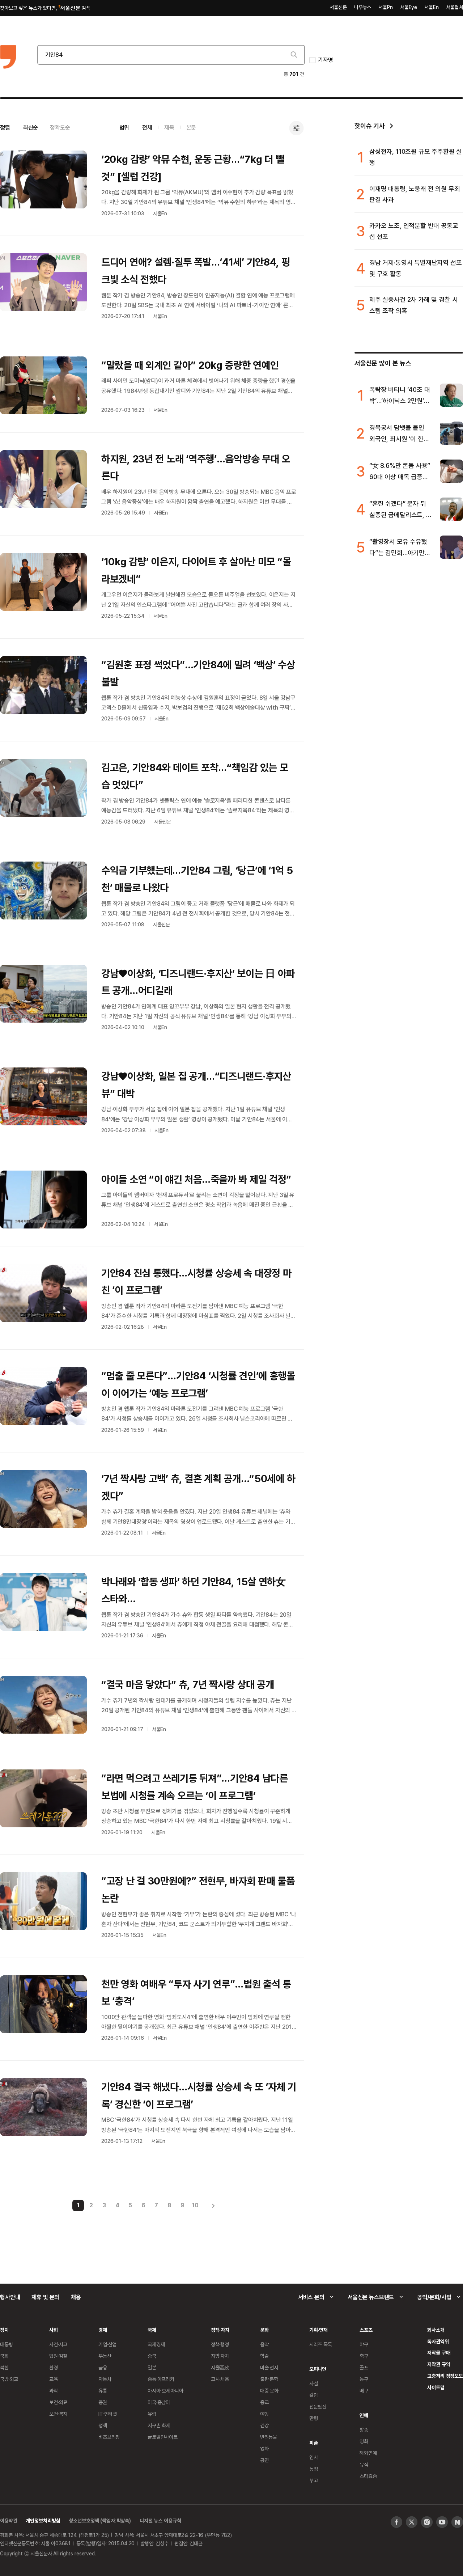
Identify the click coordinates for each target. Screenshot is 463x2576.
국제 (152, 2330)
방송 (364, 2430)
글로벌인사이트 (163, 2437)
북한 (4, 2367)
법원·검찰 (58, 2356)
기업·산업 (107, 2344)
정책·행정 (220, 2344)
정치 (4, 2330)
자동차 (105, 2379)
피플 (314, 2443)
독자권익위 (438, 2341)
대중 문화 (269, 2391)
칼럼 (314, 2395)
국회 (4, 2356)
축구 (364, 2356)
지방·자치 (220, 2356)
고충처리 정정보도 (445, 2376)
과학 (54, 2391)
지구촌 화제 (159, 2425)
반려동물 (269, 2437)
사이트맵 (436, 2387)
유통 (103, 2391)
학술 (264, 2356)
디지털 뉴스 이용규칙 (160, 2520)
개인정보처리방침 (43, 2520)
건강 (264, 2425)
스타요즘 (368, 2476)
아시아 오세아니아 (165, 2391)
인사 (314, 2457)
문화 (264, 2330)
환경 (54, 2367)
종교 (264, 2402)
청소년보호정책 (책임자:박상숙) (100, 2520)
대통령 (7, 2344)
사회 (54, 2330)
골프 (364, 2367)
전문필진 (318, 2406)
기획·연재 (318, 2330)
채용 (76, 2297)
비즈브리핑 (109, 2437)
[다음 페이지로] (213, 2205)
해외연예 (368, 2453)
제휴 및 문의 (45, 2297)
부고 (314, 2480)
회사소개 (436, 2330)
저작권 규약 (439, 2364)
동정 (314, 2469)
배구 (364, 2391)
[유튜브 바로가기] (442, 2522)
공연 (264, 2460)
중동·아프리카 (161, 2379)
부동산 (105, 2356)
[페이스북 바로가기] (396, 2522)
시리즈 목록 (321, 2344)
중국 (152, 2356)
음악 (264, 2344)
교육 (54, 2379)
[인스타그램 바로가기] (427, 2522)
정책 (103, 2425)
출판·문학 (269, 2379)
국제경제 (156, 2344)
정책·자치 (220, 2330)
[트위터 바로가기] (412, 2522)
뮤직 (364, 2464)
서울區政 (220, 2367)
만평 (314, 2418)
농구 (364, 2379)
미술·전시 (269, 2367)
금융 (103, 2367)
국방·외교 (9, 2379)
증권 (103, 2402)
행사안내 (10, 2297)
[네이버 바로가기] (457, 2522)
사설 (314, 2383)
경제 (103, 2330)
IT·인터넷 (108, 2414)
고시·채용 (220, 2379)
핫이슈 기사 (370, 126)
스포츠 (366, 2330)
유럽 (152, 2414)
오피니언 (318, 2369)
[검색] (293, 55)
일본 (152, 2367)
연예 (364, 2415)
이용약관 (9, 2520)
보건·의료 (58, 2402)
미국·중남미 (159, 2402)
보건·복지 (58, 2414)
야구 (364, 2344)
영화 (264, 2448)
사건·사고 (58, 2344)
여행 (264, 2414)
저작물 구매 (439, 2353)
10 (195, 2205)
